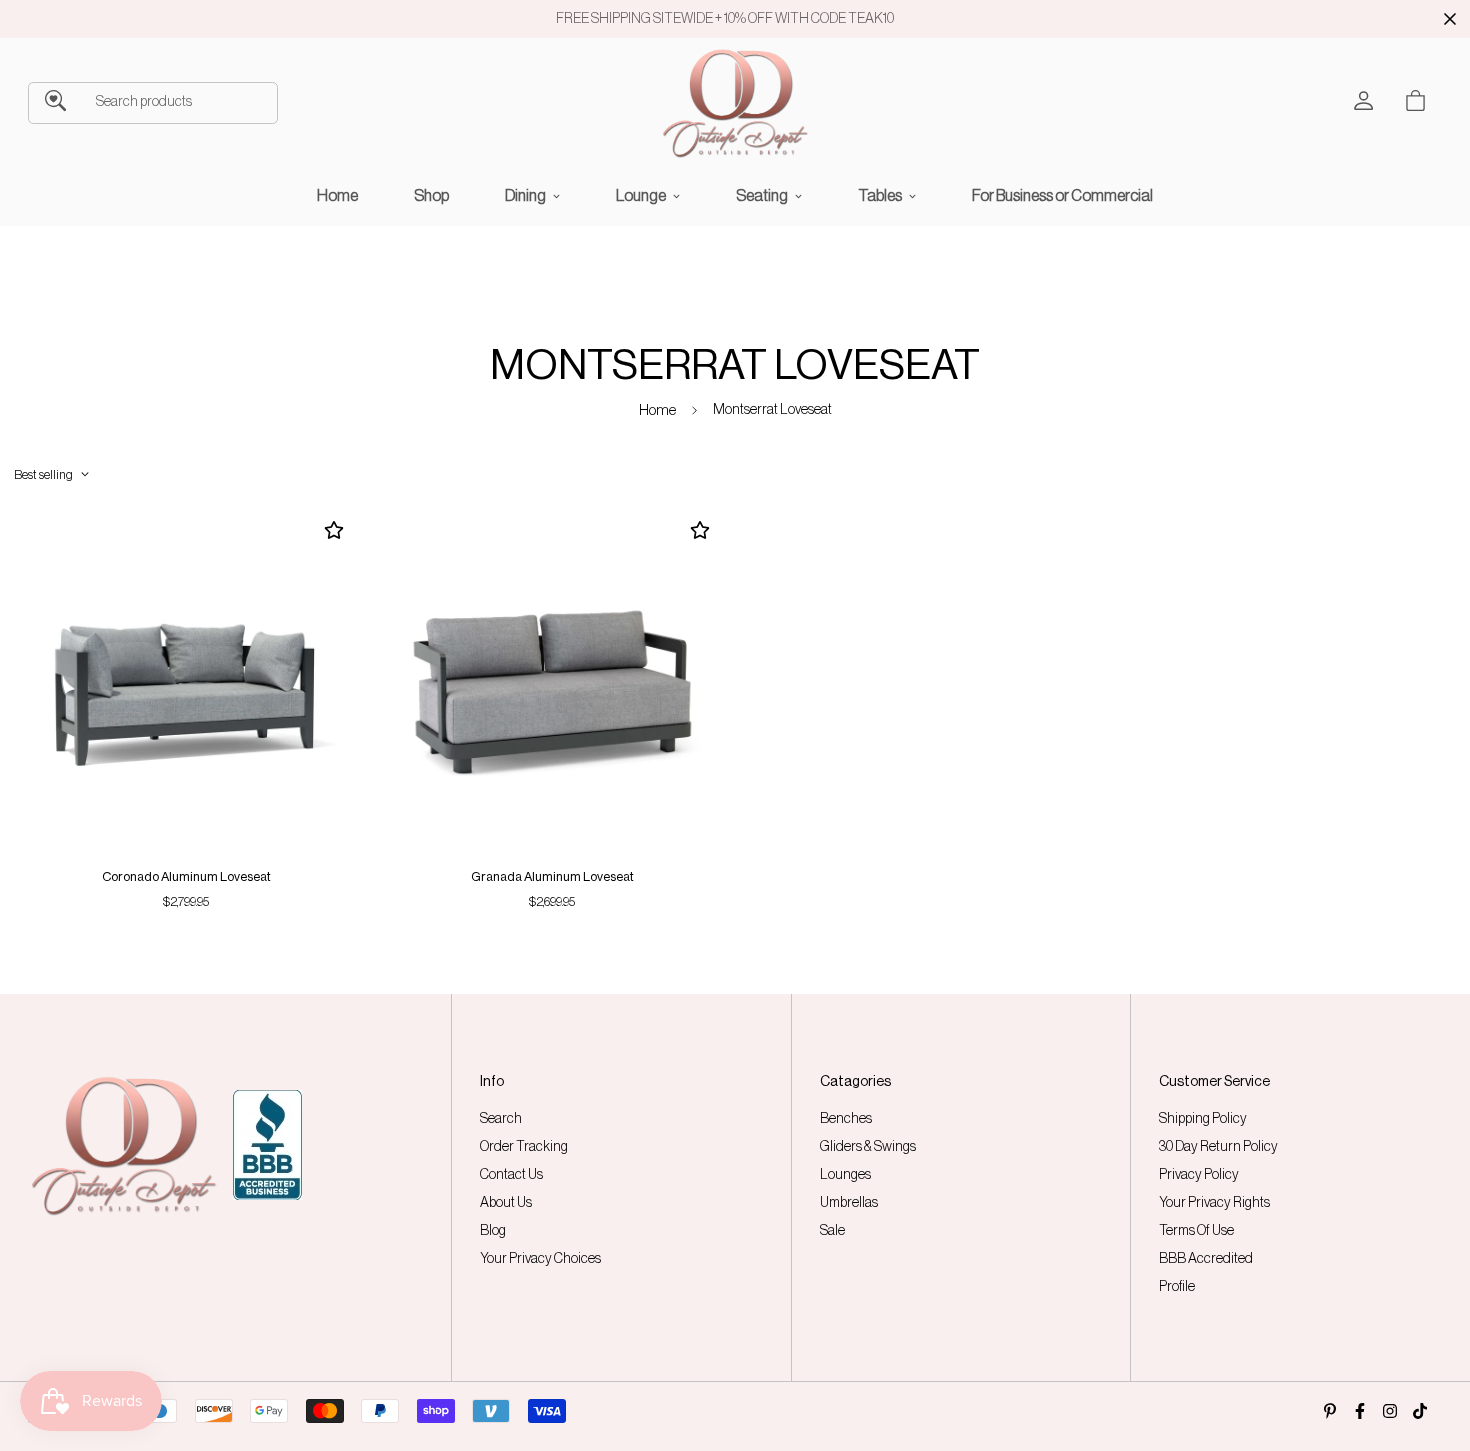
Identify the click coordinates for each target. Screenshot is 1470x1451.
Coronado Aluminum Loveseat (186, 876)
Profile (1177, 1287)
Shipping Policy (1203, 1119)
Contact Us (511, 1175)
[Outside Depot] (735, 103)
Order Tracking (524, 1147)
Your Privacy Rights (1214, 1203)
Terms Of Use (1196, 1231)
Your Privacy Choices (540, 1259)
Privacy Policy (1199, 1175)
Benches (846, 1119)
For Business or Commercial (1062, 196)
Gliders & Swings (868, 1147)
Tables (880, 196)
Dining (525, 196)
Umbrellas (849, 1203)
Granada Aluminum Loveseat (552, 876)
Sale (832, 1231)
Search (501, 1119)
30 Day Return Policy (1218, 1147)
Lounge (641, 196)
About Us (506, 1203)
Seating (762, 196)
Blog (493, 1231)
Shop (431, 196)
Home (337, 196)
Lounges (845, 1175)
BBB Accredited (1206, 1259)
